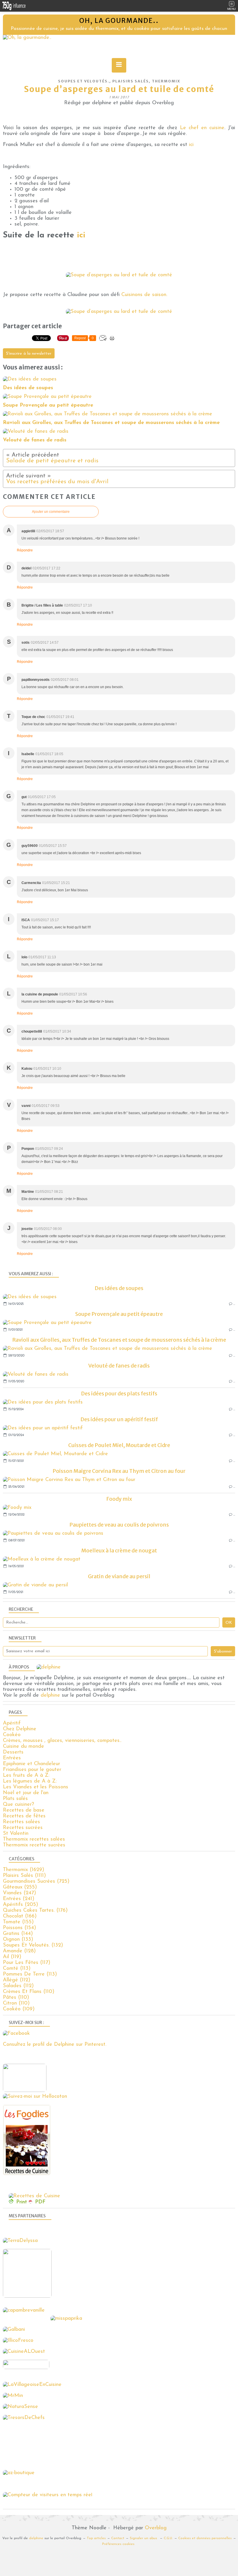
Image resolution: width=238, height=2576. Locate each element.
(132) (33, 1945)
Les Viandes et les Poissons (36, 1787)
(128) (19, 1951)
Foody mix (119, 1499)
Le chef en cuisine (202, 128)
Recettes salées (21, 1822)
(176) (35, 1911)
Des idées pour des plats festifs (119, 1393)
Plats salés (15, 1799)
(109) (19, 2009)
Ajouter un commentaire (51, 512)
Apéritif (12, 1723)
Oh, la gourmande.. (119, 21)
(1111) (24, 1876)
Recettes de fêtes (24, 1816)
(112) (17, 1980)
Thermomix (166, 81)
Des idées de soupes (119, 1288)
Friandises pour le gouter (32, 1770)
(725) (36, 1882)
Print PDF (31, 2202)
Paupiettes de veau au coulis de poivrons (119, 1525)
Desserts (13, 1752)
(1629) (24, 1870)
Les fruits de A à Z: (26, 1776)
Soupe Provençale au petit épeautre (119, 1314)
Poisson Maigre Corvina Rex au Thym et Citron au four (119, 1471)
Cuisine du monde (24, 1747)
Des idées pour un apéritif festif (119, 1419)
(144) (18, 1934)
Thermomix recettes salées (34, 1839)
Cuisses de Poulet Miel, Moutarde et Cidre (119, 1445)
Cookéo (12, 1735)
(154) (19, 1928)
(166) (20, 1916)
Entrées (12, 1758)
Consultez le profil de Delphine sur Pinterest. (55, 2045)
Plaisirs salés (131, 81)
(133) (18, 1940)
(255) (20, 1887)
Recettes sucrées (23, 1828)
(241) (19, 1899)
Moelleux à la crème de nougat (119, 1551)
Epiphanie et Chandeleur (31, 1764)
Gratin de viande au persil (119, 1576)
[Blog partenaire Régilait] (29, 2297)
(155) (18, 1922)
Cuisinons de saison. (144, 295)
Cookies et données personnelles (205, 2538)
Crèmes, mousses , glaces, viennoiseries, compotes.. (62, 1741)
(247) (19, 1893)
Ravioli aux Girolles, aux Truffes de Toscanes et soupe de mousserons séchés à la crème (119, 1340)
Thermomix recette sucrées (34, 1845)
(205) (20, 1905)
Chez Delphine (20, 1729)
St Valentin (16, 1834)
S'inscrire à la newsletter (29, 354)
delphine (50, 1695)
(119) (12, 1957)
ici (191, 145)
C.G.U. (168, 2538)
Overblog (156, 2528)
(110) (29, 1992)
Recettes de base (24, 1810)
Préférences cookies (118, 2544)
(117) (27, 1963)
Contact (118, 2538)
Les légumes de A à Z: (30, 1781)
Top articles (96, 2538)
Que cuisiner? (18, 1805)
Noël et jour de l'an (26, 1793)
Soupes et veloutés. (84, 81)
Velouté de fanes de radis (119, 1366)
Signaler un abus (144, 2538)
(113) (17, 1969)
